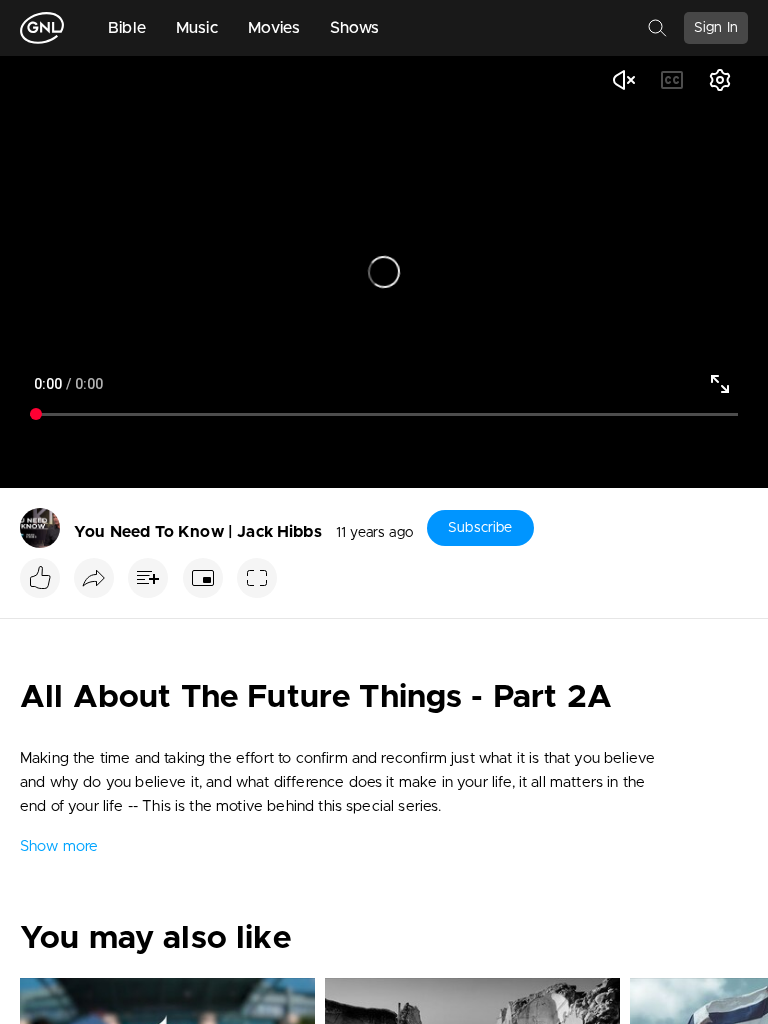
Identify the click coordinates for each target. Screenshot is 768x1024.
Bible (127, 28)
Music (197, 28)
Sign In (716, 28)
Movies (274, 28)
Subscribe (480, 528)
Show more (59, 846)
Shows (355, 28)
